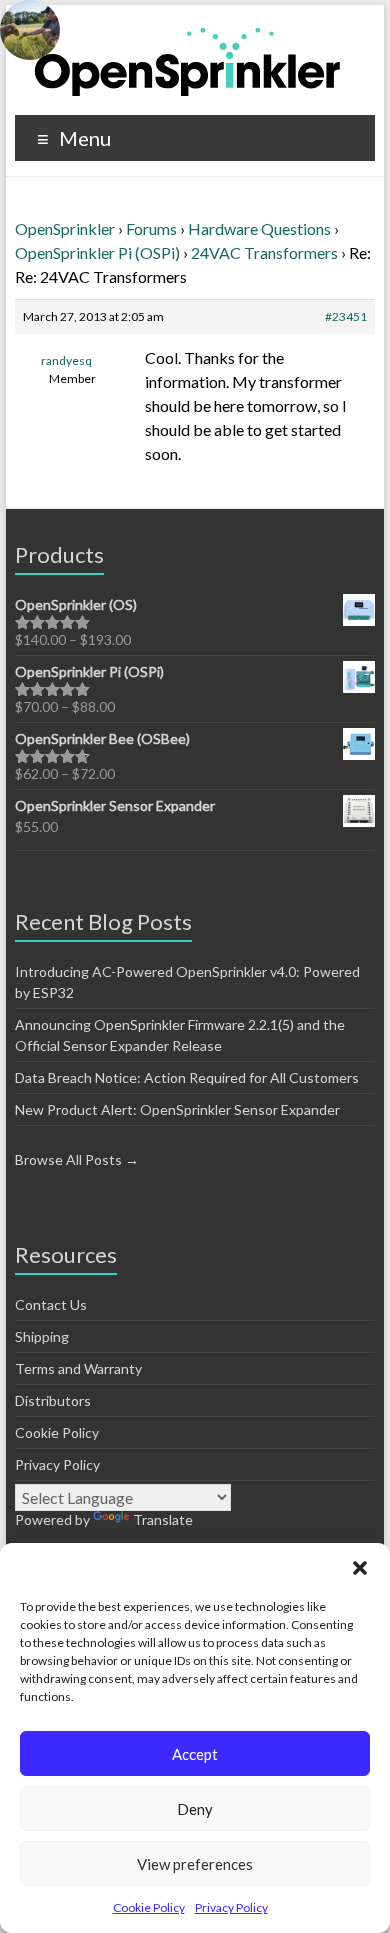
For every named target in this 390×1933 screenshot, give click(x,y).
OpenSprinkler (65, 228)
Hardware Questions (259, 228)
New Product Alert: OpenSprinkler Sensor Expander (177, 1109)
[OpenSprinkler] (187, 60)
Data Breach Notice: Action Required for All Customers (187, 1077)
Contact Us (51, 1304)
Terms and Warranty (78, 1368)
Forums (151, 228)
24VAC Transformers (264, 252)
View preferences (195, 1864)
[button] (360, 1568)
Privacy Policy (231, 1907)
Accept (195, 1754)
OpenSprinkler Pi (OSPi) (97, 252)
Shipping (42, 1336)
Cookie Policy (149, 1907)
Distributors (53, 1400)
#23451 (346, 316)
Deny (195, 1809)
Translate (163, 1519)
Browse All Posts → (77, 1159)
